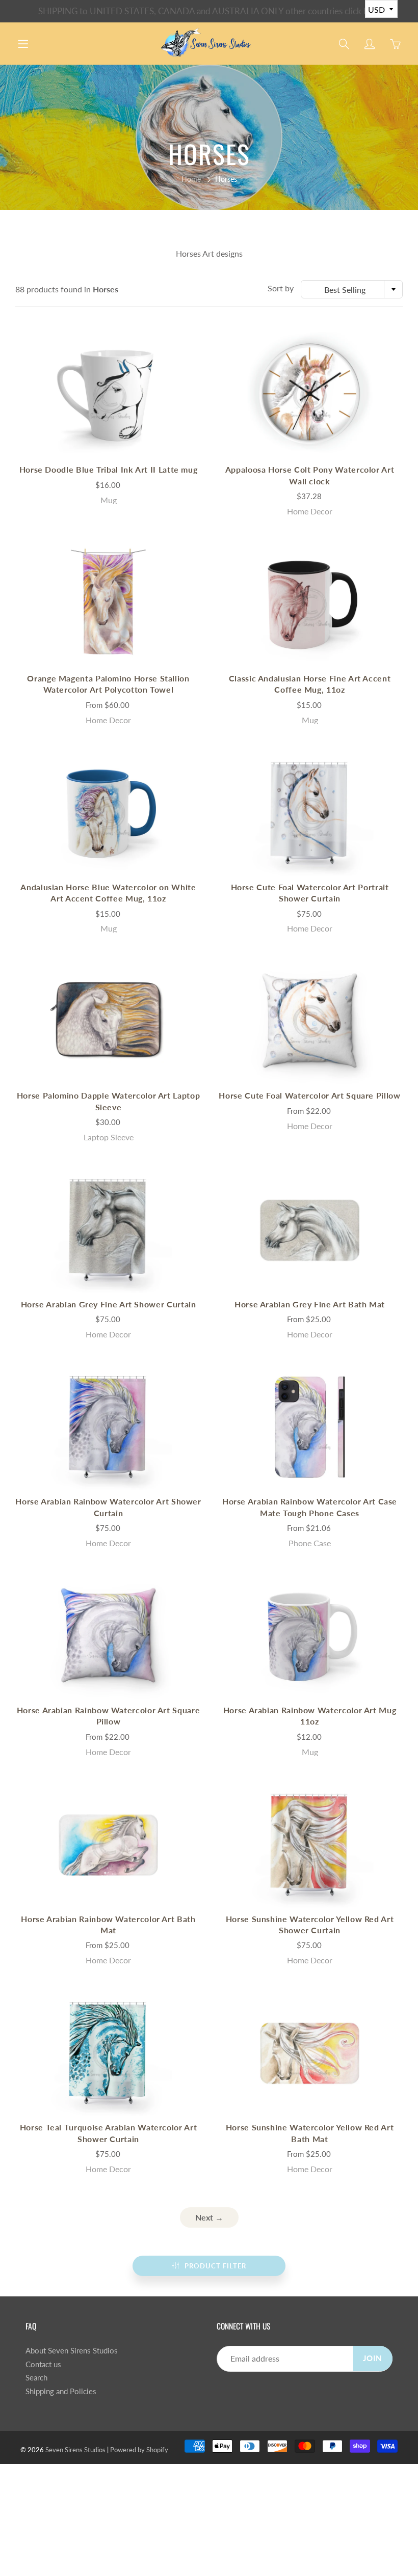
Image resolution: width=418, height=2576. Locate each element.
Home (191, 179)
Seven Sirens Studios (75, 2450)
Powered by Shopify (139, 2450)
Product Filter (215, 2266)
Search (36, 2378)
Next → (209, 2217)
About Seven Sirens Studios (72, 2351)
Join (373, 2358)
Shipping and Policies (61, 2391)
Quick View (109, 395)
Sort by (281, 288)
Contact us (43, 2364)
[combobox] (352, 289)
